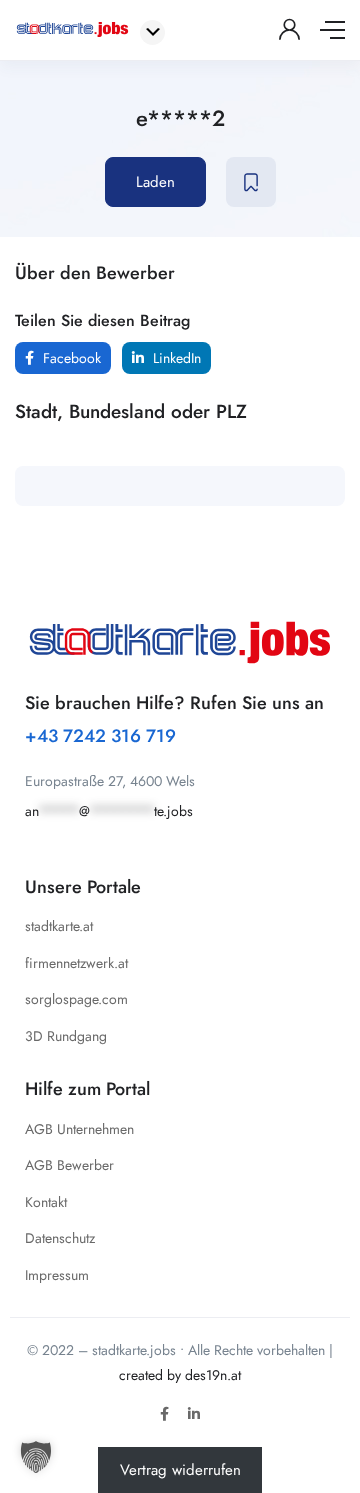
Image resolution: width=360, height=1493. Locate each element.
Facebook (70, 358)
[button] (36, 1457)
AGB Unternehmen (79, 1129)
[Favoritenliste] (251, 182)
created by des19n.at (180, 1375)
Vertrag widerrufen (180, 1470)
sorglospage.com (76, 999)
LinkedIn (175, 358)
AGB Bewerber (69, 1165)
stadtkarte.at (59, 926)
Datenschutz (60, 1238)
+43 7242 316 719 (100, 736)
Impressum (57, 1275)
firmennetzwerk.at (76, 963)
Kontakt (46, 1202)
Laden (155, 182)
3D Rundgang (66, 1036)
